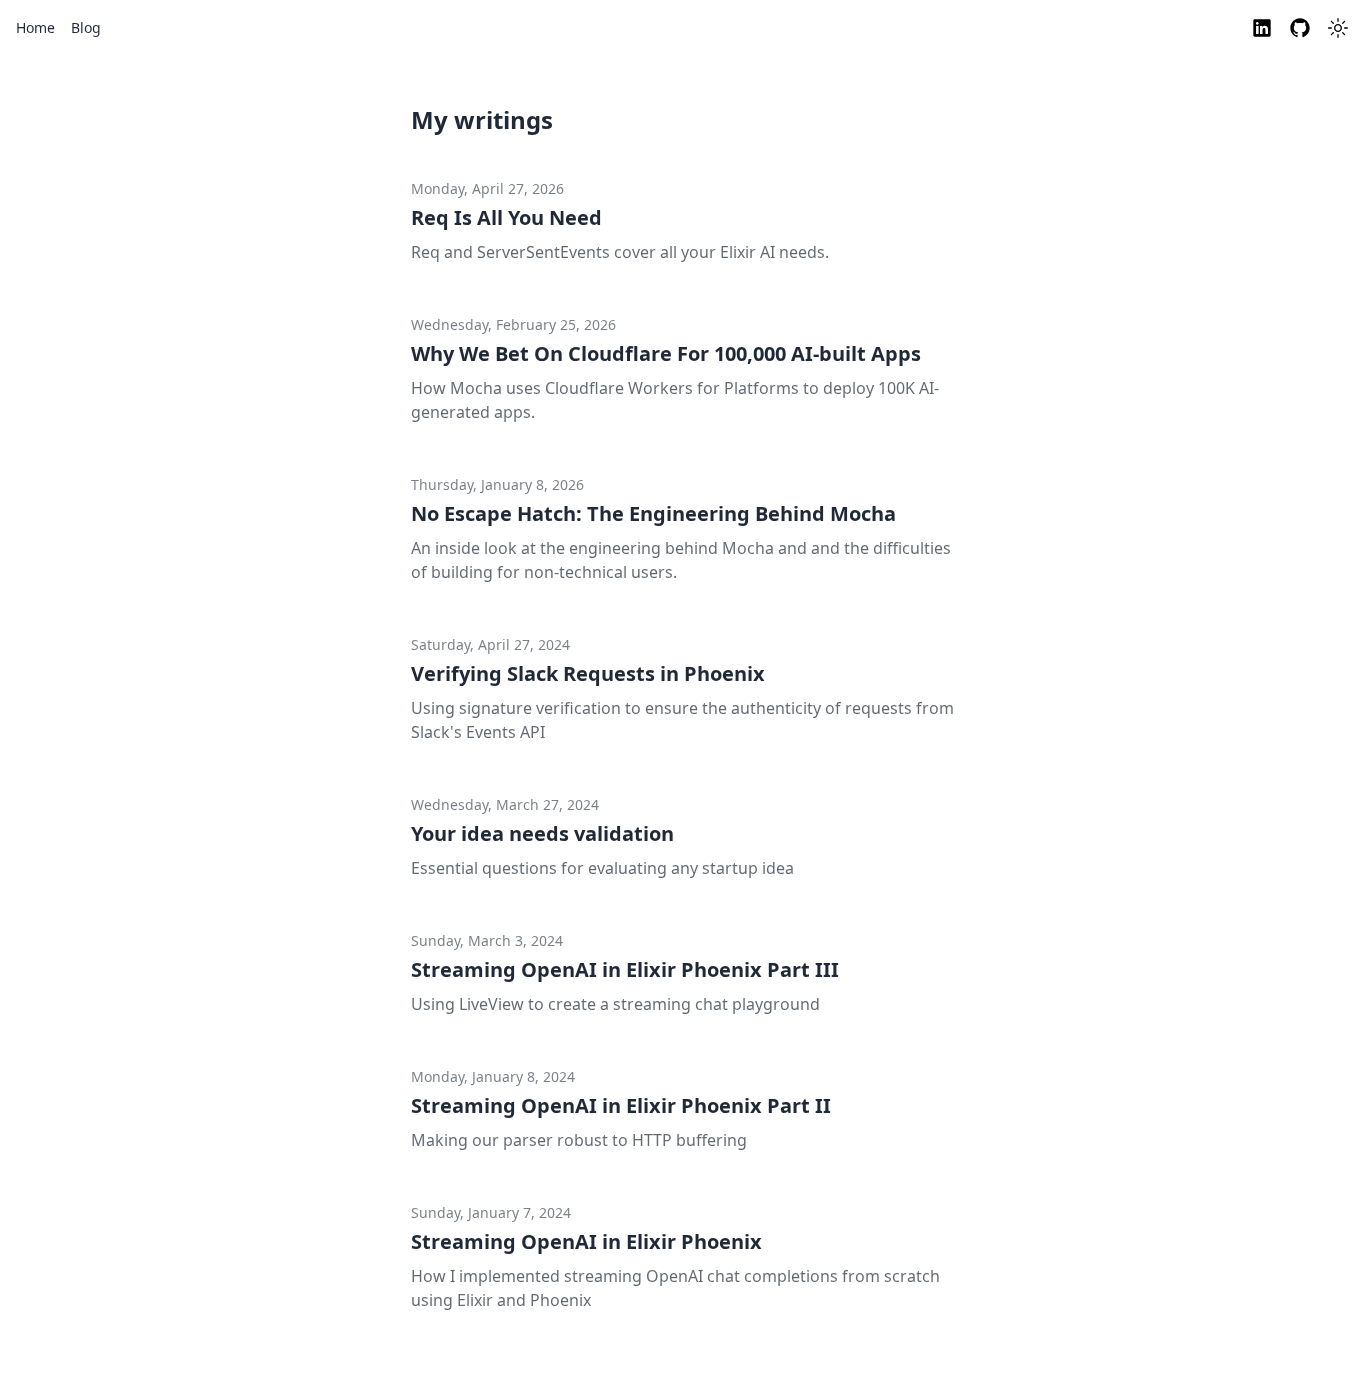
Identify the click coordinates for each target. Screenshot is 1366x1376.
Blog (86, 27)
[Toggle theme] (1338, 28)
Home (35, 27)
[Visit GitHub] (1300, 28)
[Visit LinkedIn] (1262, 28)
